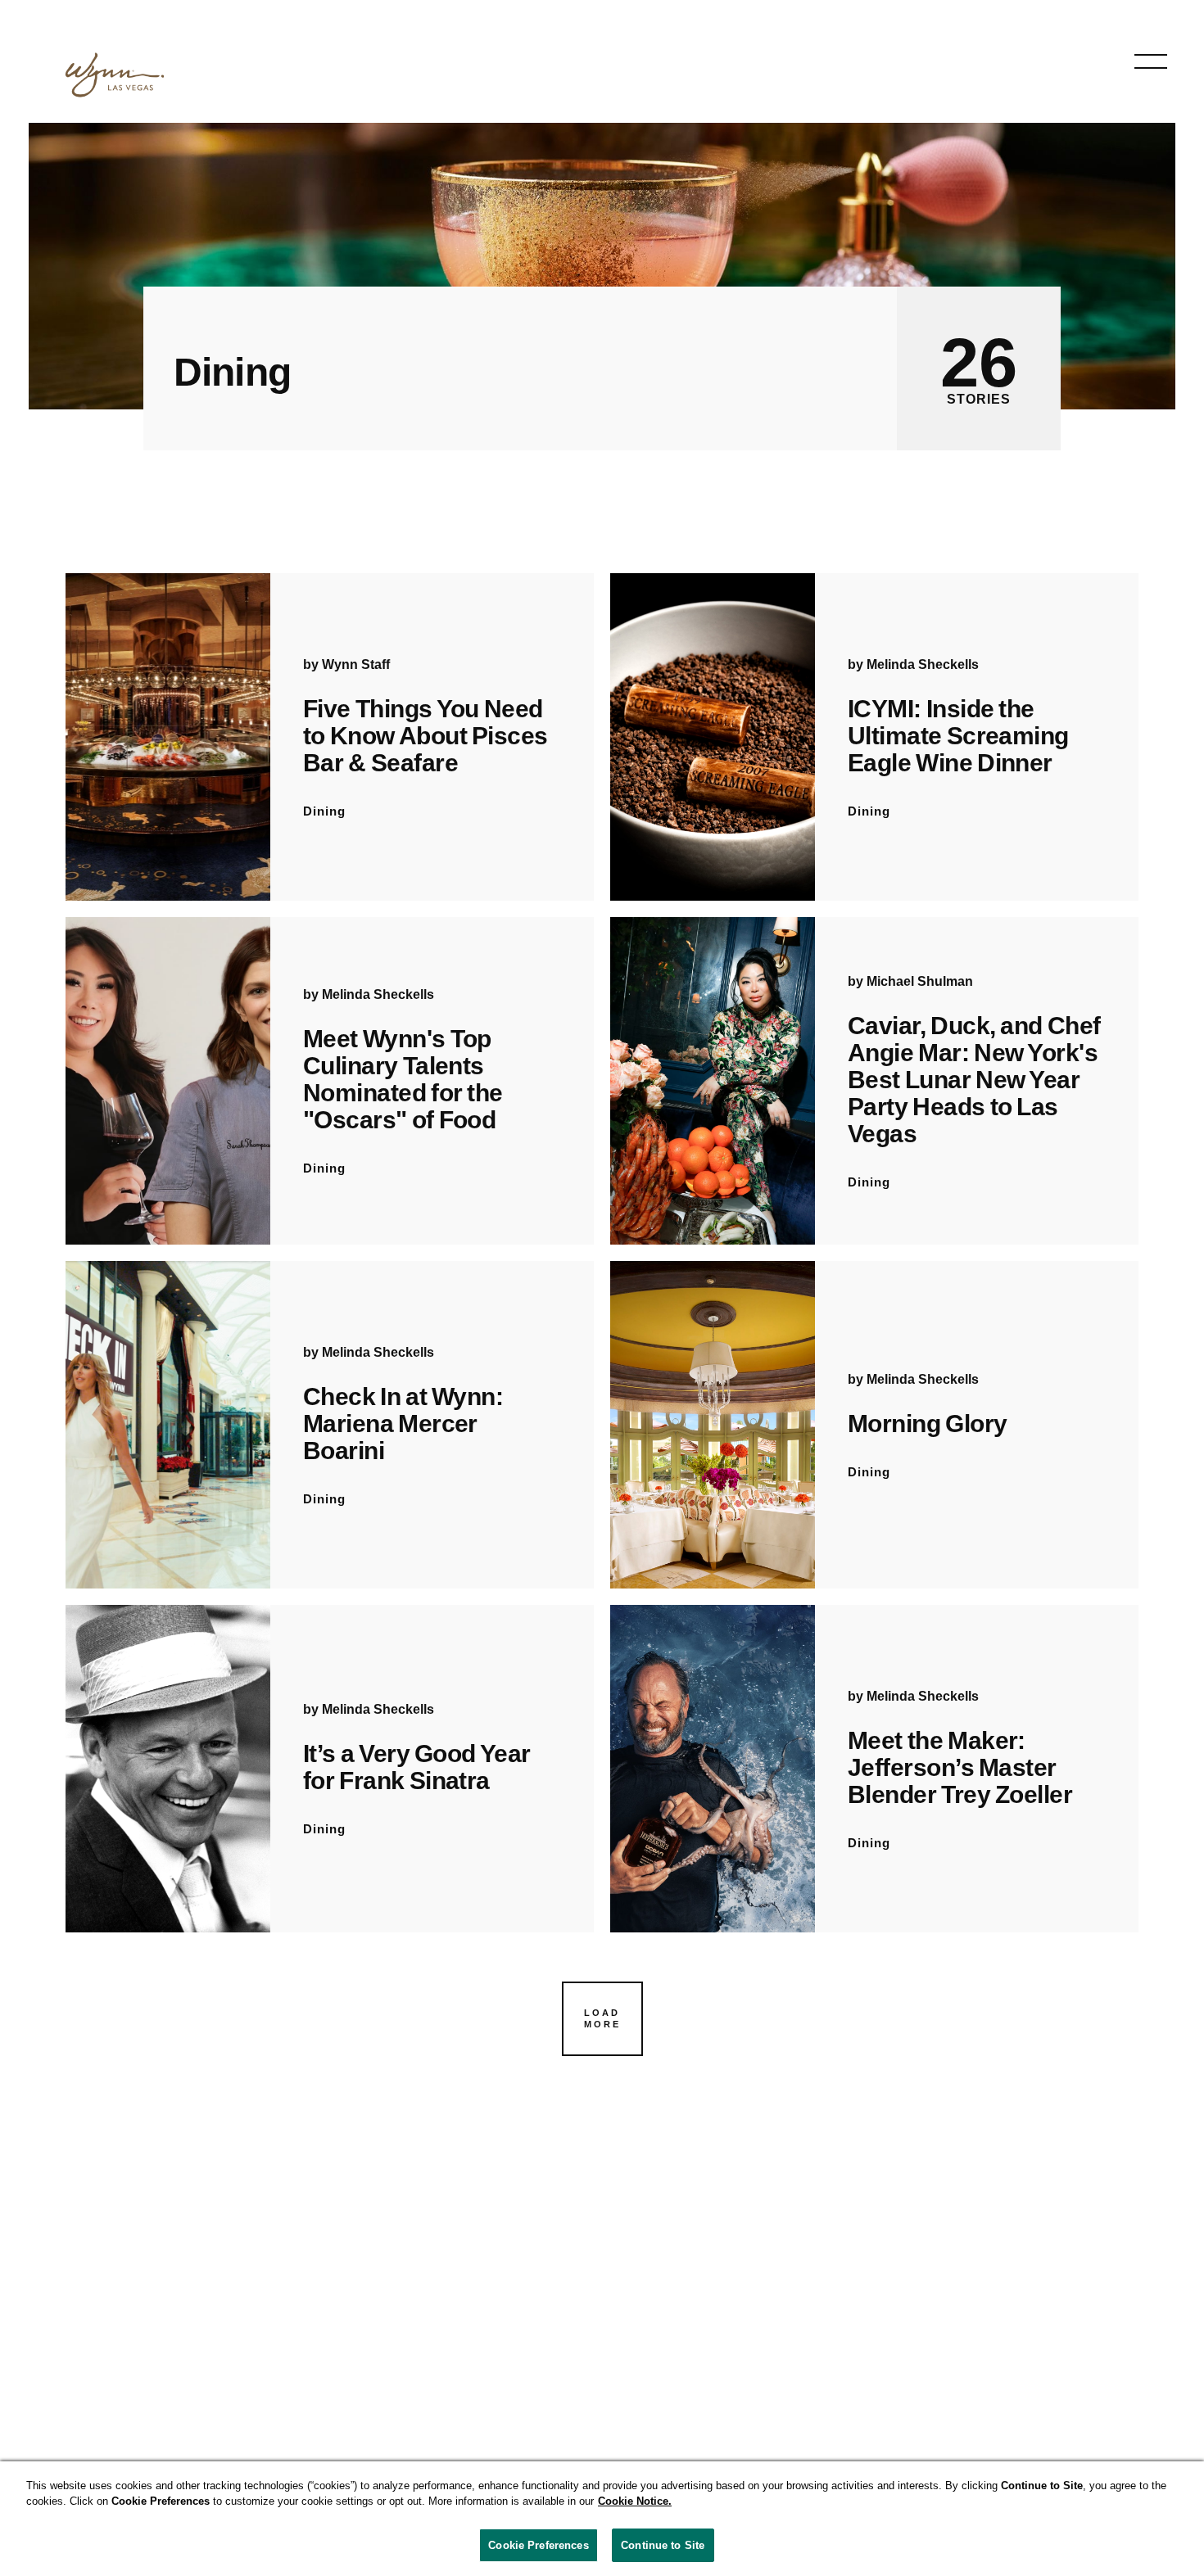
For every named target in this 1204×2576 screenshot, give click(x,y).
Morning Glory (927, 1424)
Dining (324, 811)
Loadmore (602, 2018)
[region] (602, 2519)
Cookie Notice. (635, 2502)
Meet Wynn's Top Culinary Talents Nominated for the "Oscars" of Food (403, 1079)
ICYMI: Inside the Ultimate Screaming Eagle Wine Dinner (958, 736)
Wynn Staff (356, 664)
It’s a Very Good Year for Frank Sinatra (417, 1767)
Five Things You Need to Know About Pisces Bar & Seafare (425, 736)
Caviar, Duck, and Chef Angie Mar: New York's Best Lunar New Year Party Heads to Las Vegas (974, 1080)
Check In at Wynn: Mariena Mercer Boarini (403, 1424)
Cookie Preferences (538, 2545)
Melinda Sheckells (923, 664)
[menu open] (1151, 61)
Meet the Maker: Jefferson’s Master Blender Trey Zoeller (960, 1767)
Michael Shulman (920, 981)
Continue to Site (663, 2545)
